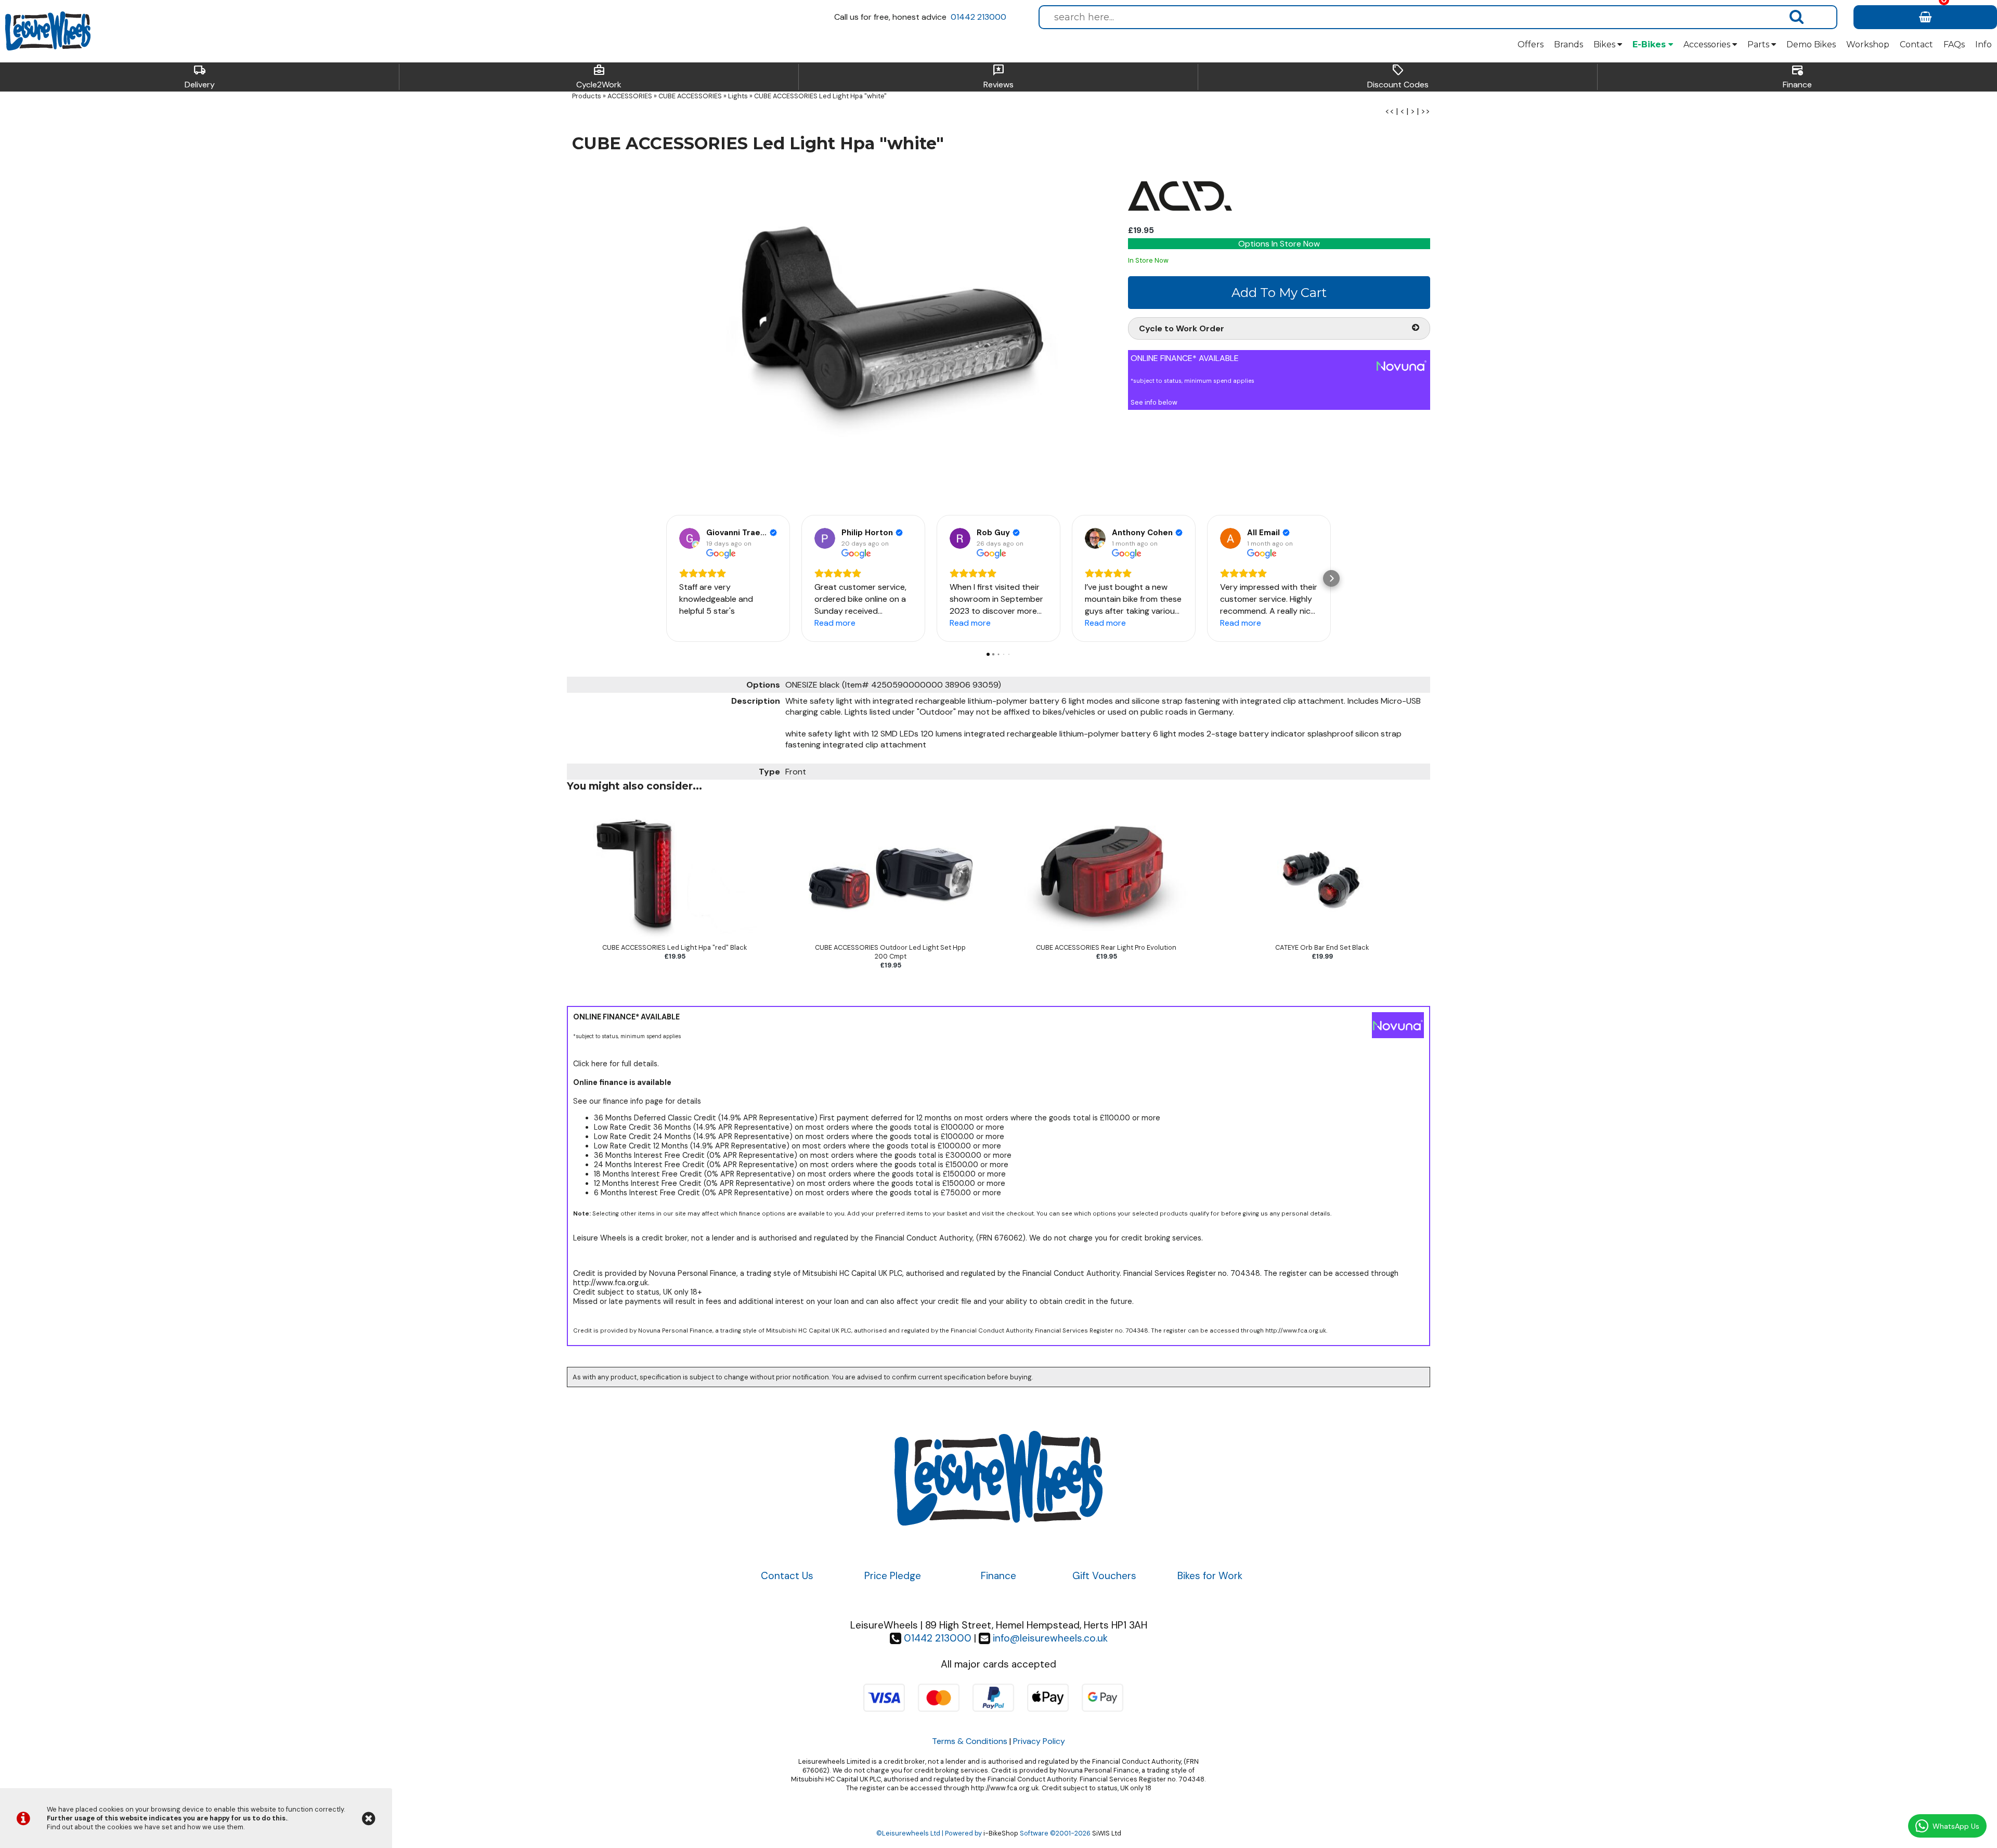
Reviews (998, 77)
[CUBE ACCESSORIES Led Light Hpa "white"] (843, 332)
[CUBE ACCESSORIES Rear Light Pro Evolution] (1106, 939)
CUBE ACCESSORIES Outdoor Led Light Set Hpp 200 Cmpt (890, 952)
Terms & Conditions (970, 1741)
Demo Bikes (1811, 44)
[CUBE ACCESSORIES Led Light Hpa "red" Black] (675, 939)
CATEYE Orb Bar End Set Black (1322, 947)
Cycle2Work (599, 77)
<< (1390, 111)
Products (587, 96)
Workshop (1868, 44)
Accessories (1708, 44)
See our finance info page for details (637, 1101)
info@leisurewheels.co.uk (1050, 1638)
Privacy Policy (1039, 1741)
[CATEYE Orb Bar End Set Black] (1322, 939)
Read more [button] (835, 623)
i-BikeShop (1001, 1833)
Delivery (200, 77)
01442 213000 (978, 17)
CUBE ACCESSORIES (690, 96)
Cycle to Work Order (1182, 328)
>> (1425, 111)
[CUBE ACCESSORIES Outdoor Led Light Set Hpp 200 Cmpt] (891, 939)
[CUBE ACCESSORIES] (1180, 219)
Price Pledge (893, 1576)
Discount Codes (1398, 77)
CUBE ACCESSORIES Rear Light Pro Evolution (1106, 947)
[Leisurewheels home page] (48, 31)
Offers (1531, 44)
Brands (1568, 44)
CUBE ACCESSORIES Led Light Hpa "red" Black (675, 947)
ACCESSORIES (630, 96)
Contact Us (787, 1576)
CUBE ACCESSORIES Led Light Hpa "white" (820, 96)
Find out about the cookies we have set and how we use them (145, 1827)
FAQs (1954, 44)
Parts (1759, 44)
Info (1983, 44)
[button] (666, 578)
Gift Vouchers (1104, 1576)
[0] (1925, 17)
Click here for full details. (616, 1064)
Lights (738, 96)
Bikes (1605, 44)
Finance (1797, 77)
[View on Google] (690, 538)
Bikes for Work (1210, 1576)
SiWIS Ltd (1107, 1833)
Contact (1916, 44)
